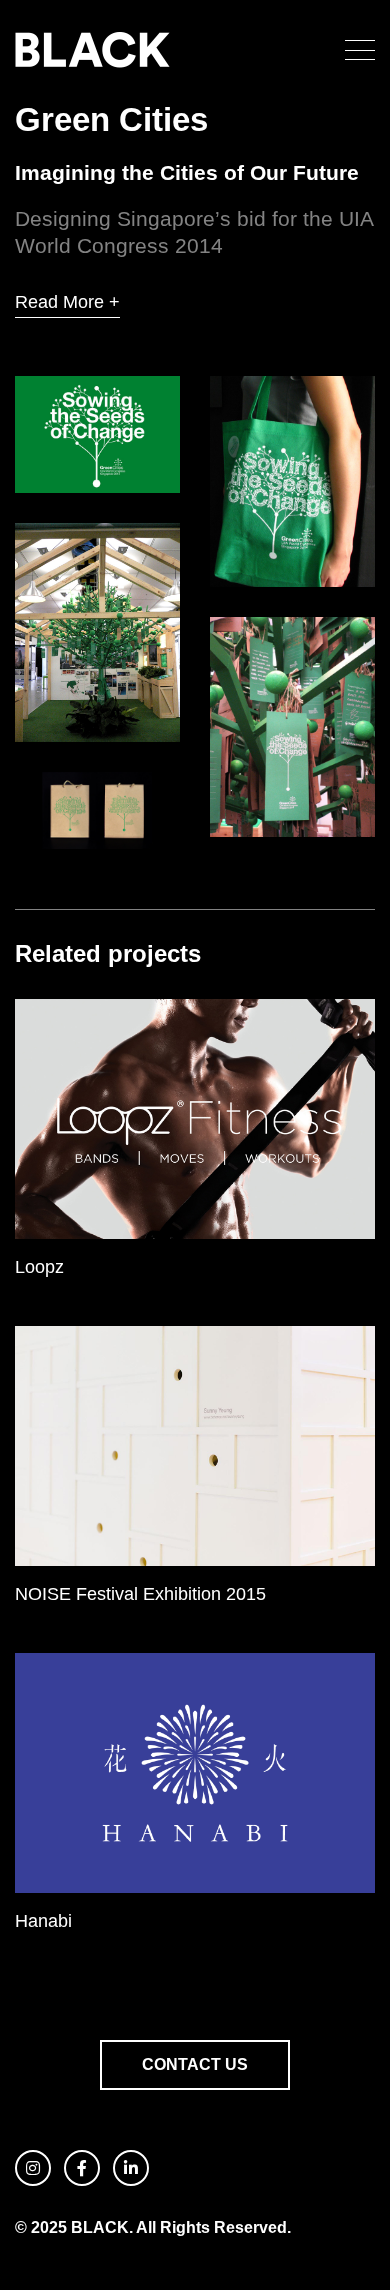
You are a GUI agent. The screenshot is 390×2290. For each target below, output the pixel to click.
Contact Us (195, 2064)
